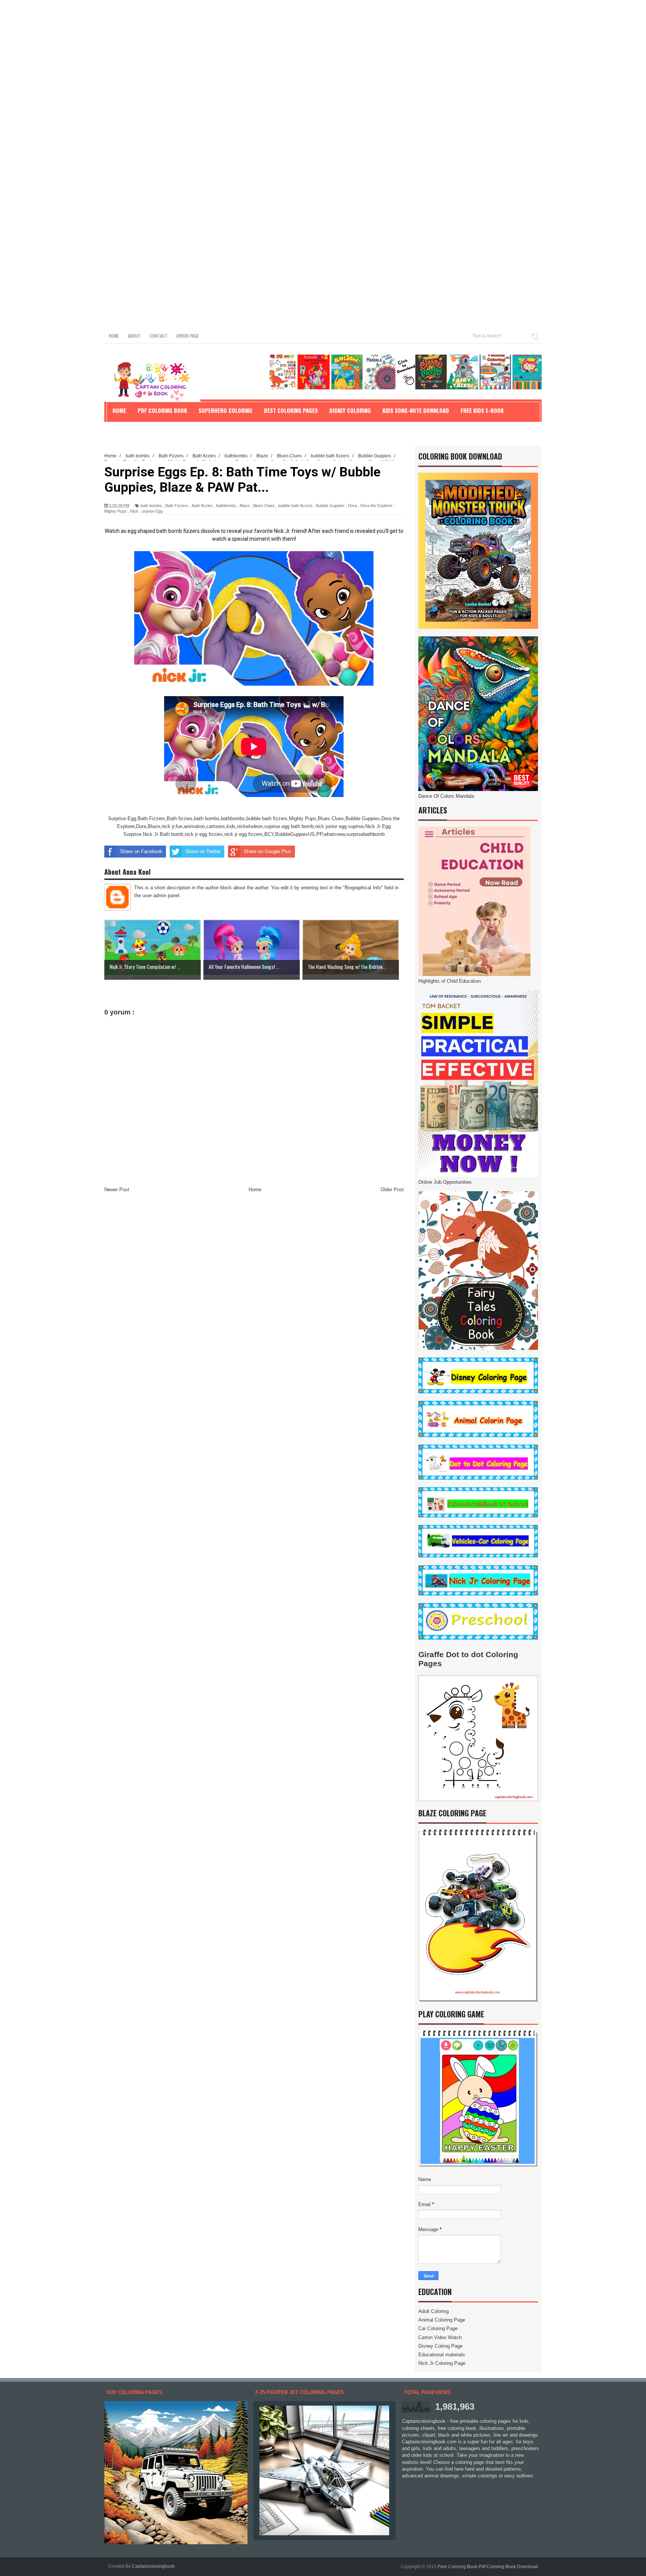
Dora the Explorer (376, 506)
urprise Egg (152, 511)
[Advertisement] (224, 52)
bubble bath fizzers (295, 506)
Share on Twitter (203, 851)
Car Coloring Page (438, 2328)
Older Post (392, 1190)
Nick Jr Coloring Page (442, 2363)
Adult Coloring (433, 2311)
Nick (134, 511)
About (134, 336)
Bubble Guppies (330, 506)
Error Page (188, 336)
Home (114, 336)
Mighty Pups (116, 511)
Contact (159, 336)
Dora (353, 506)
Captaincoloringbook (153, 2566)
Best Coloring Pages (291, 410)
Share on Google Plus (267, 851)
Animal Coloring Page (442, 2320)
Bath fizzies (202, 506)
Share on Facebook (141, 851)
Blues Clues (264, 506)
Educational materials (442, 2355)
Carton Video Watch (440, 2337)
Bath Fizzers (177, 506)
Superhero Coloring (225, 410)
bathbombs (226, 506)
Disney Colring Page (440, 2346)
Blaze (245, 506)
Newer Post (117, 1190)
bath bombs (151, 506)
